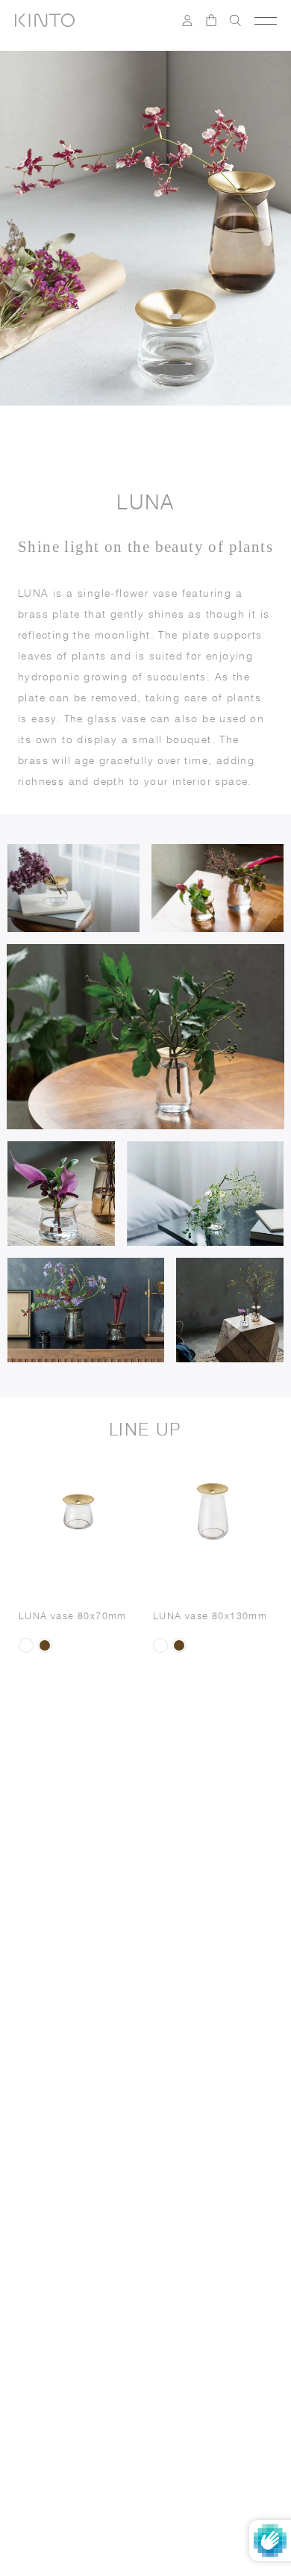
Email (42, 2065)
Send (238, 2149)
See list (207, 2193)
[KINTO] (45, 20)
